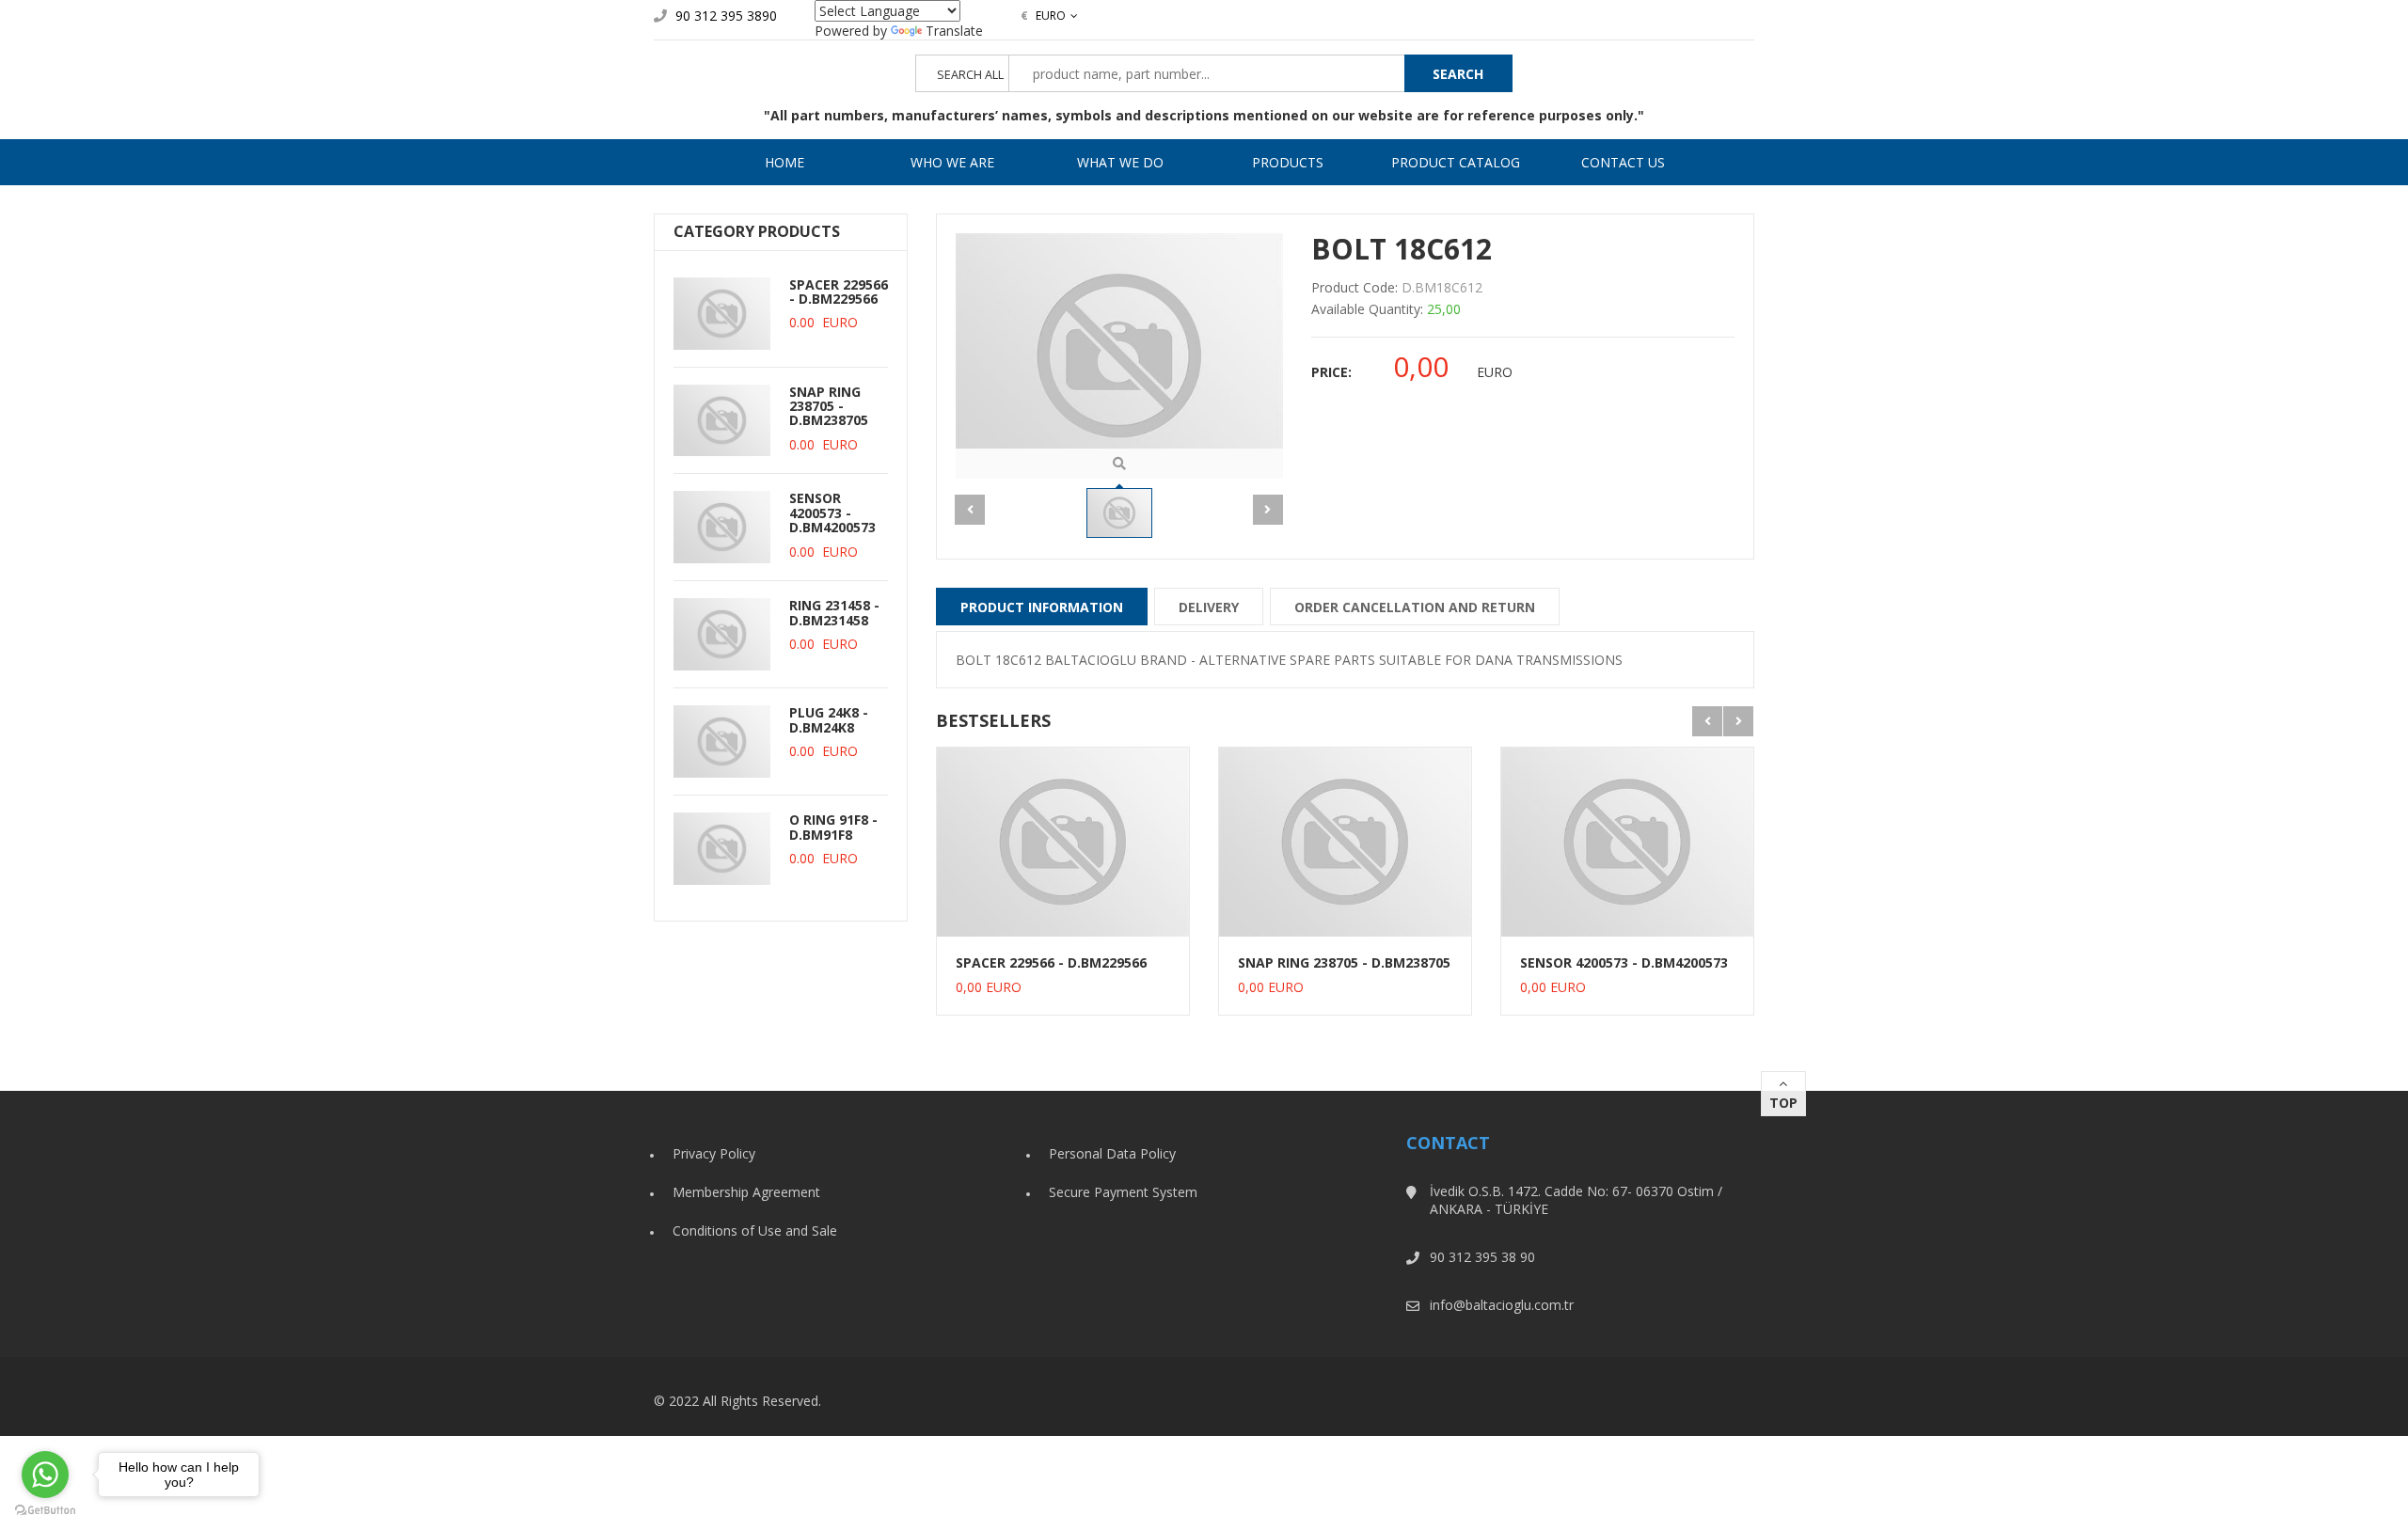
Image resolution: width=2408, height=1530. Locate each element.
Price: (1331, 372)
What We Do (1120, 162)
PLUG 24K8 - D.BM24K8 (829, 719)
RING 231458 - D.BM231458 (834, 612)
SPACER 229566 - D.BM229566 (839, 292)
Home (784, 162)
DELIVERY (1209, 607)
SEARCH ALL (970, 75)
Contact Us (1623, 162)
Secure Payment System (1123, 1192)
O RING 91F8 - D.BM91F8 (833, 827)
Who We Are (952, 162)
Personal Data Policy (1112, 1153)
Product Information (1042, 607)
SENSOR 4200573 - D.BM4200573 (832, 513)
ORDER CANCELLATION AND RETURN (1415, 607)
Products (1288, 162)
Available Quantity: (1367, 309)
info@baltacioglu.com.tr (1502, 1305)
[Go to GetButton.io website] (45, 1511)
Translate (954, 31)
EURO (1043, 16)
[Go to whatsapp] (45, 1475)
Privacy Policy (714, 1153)
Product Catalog (1456, 162)
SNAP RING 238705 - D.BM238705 (829, 406)
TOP (1783, 1103)
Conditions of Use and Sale (755, 1230)
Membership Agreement (746, 1192)
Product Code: (1354, 287)
